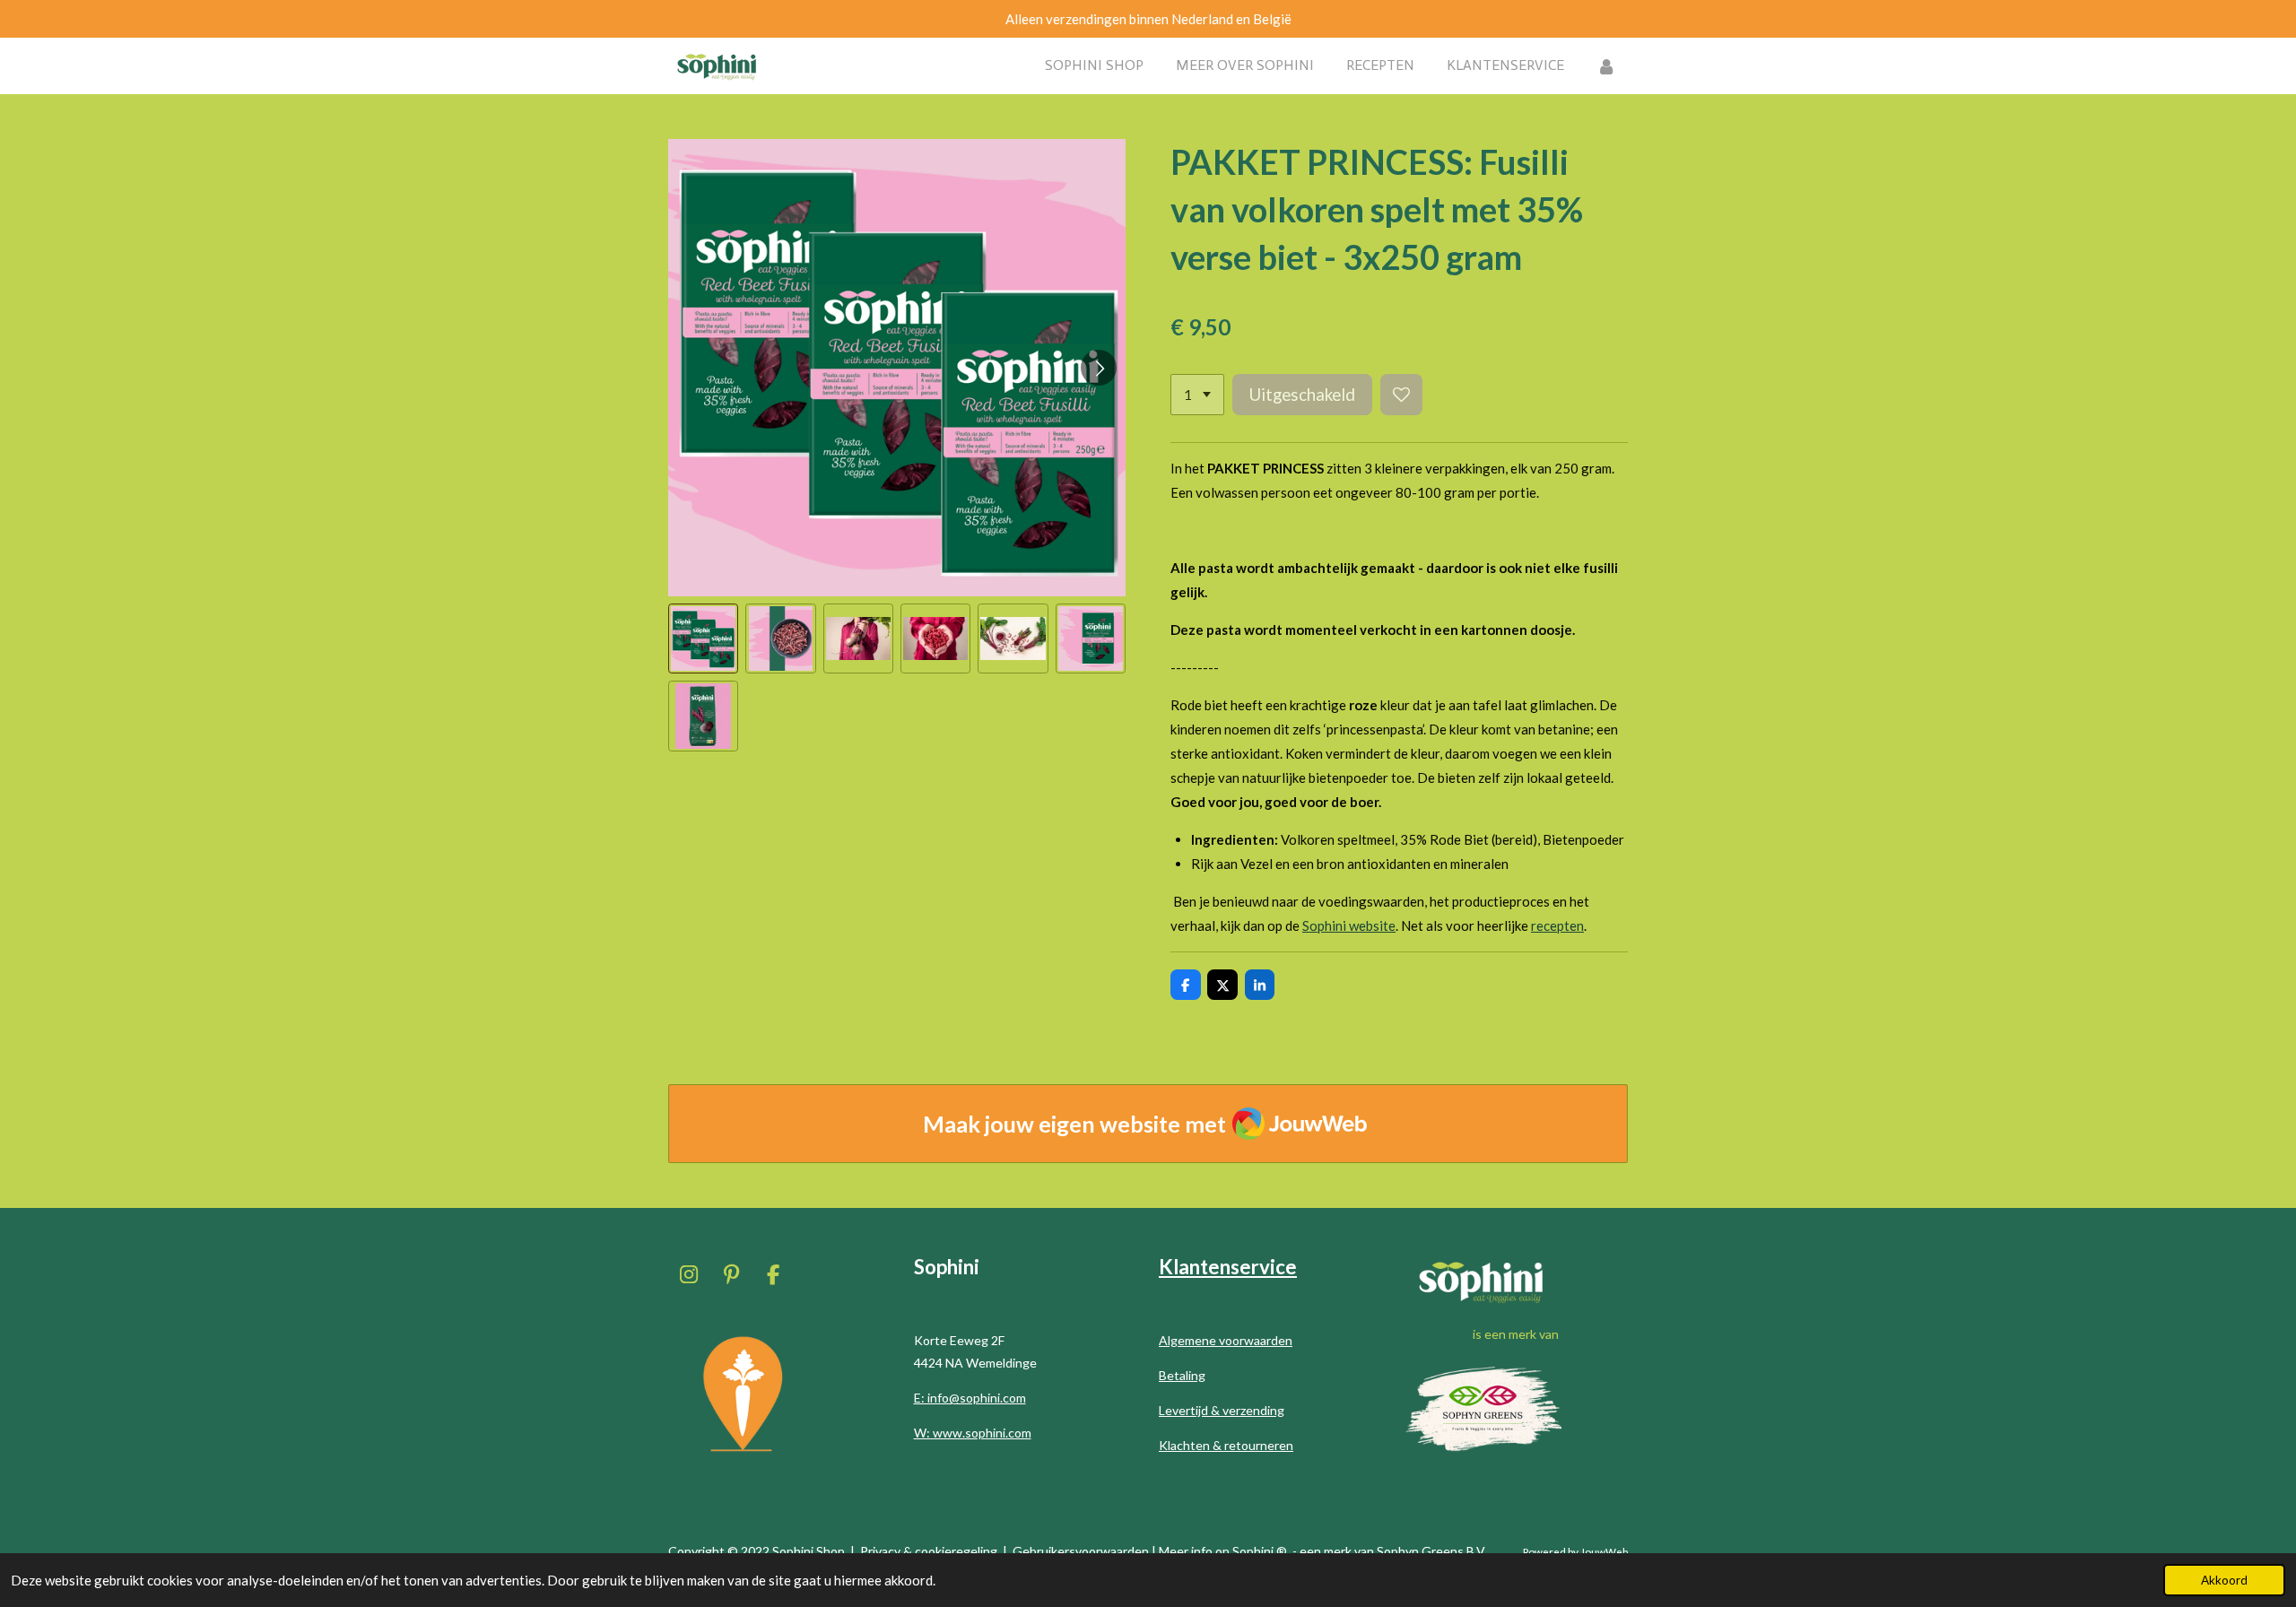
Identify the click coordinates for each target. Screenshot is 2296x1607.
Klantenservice (1228, 1267)
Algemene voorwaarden (1226, 1340)
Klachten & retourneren (1226, 1445)
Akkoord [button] (2224, 1580)
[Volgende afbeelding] (1099, 368)
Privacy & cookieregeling (929, 1551)
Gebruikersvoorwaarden (1081, 1551)
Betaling (1182, 1375)
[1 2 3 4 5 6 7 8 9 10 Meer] (1197, 395)
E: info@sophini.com (970, 1398)
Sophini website (1349, 925)
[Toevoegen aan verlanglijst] (1401, 395)
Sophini (1253, 1551)
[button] (703, 638)
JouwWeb (1604, 1551)
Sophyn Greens (1420, 1551)
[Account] (1606, 66)
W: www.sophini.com (973, 1433)
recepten (1557, 925)
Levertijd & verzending (1222, 1410)
